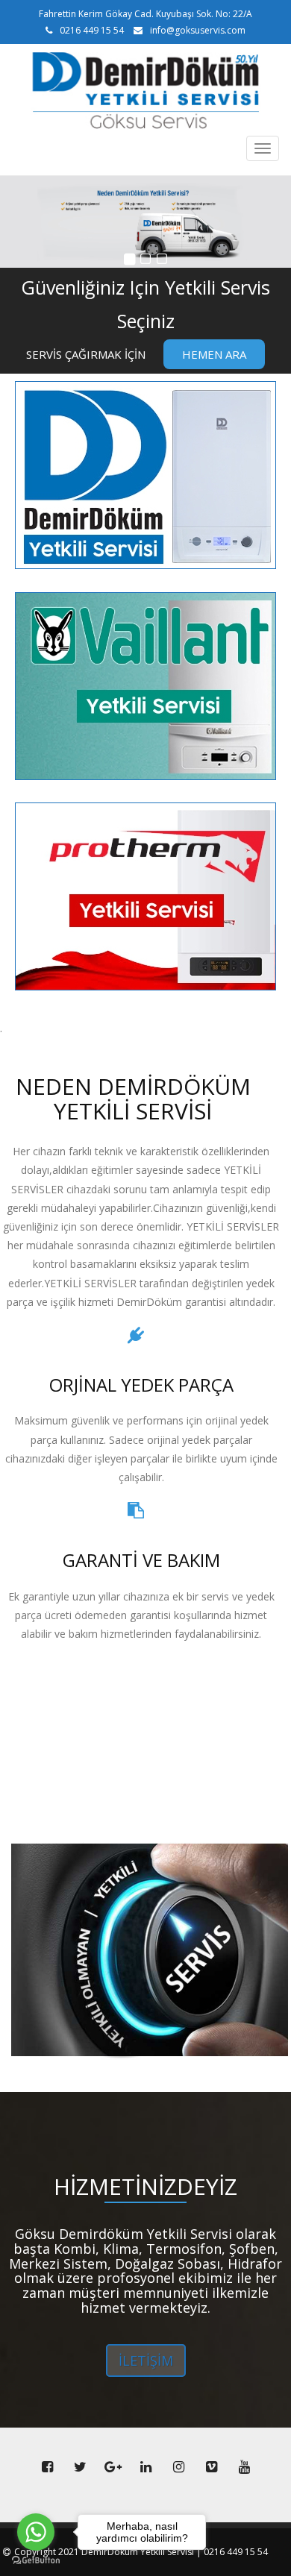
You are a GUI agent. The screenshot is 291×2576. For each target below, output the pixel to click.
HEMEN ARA (214, 354)
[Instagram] (178, 2467)
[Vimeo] (211, 2467)
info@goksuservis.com (198, 30)
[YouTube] (244, 2467)
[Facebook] (47, 2467)
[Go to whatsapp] (36, 2532)
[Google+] (113, 2467)
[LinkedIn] (145, 2467)
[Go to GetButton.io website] (36, 2561)
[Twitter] (80, 2467)
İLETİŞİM (146, 2360)
